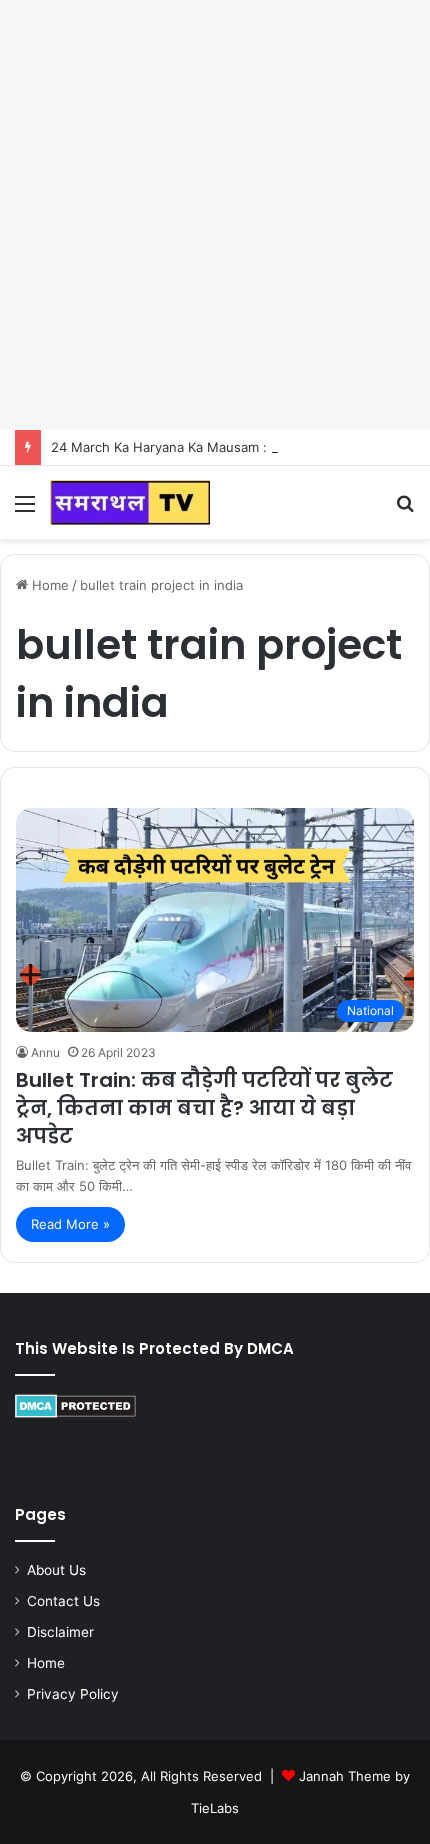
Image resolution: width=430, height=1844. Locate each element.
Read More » (70, 1224)
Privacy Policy (73, 1694)
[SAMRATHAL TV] (130, 502)
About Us (56, 1570)
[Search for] (405, 510)
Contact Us (63, 1601)
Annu (45, 1052)
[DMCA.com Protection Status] (75, 1413)
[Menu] (25, 510)
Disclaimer (60, 1632)
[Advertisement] (215, 215)
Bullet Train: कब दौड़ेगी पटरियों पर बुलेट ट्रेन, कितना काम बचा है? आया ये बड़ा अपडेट (204, 1108)
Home (48, 585)
